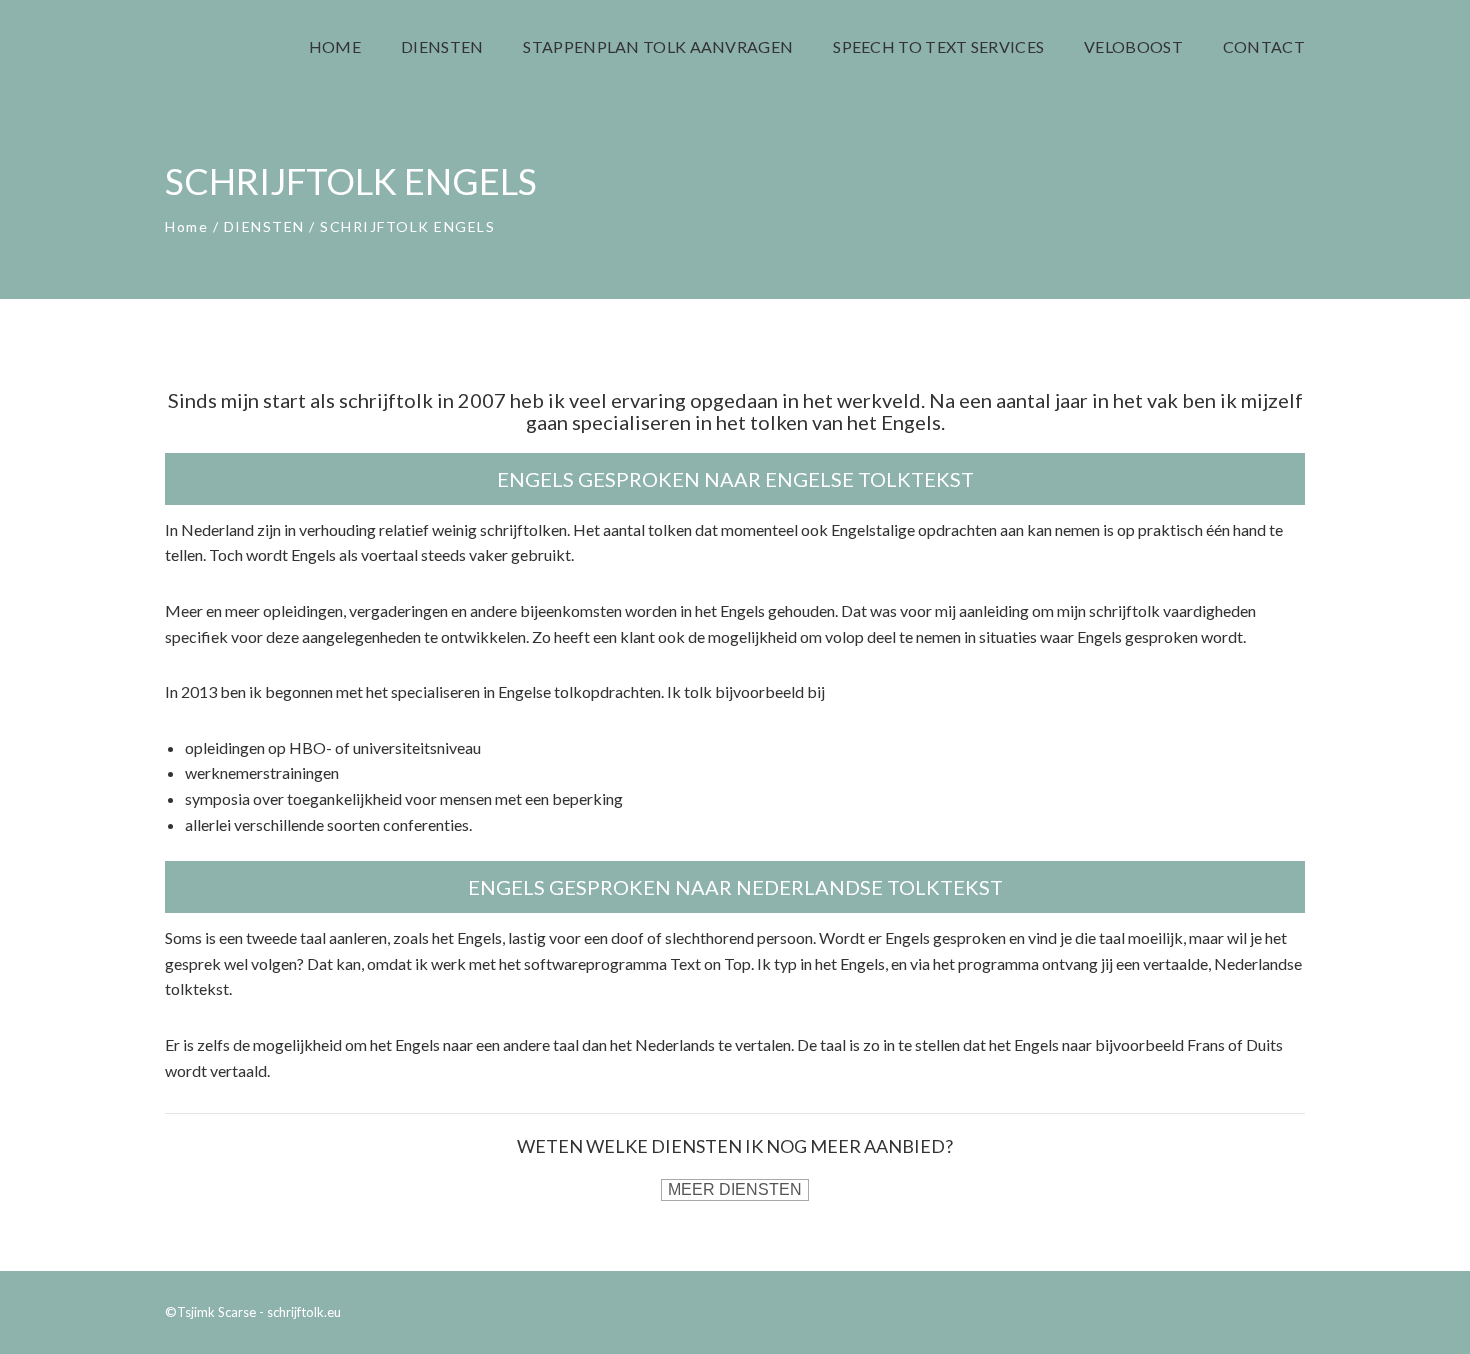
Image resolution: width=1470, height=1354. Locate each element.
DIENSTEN (264, 226)
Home (186, 226)
